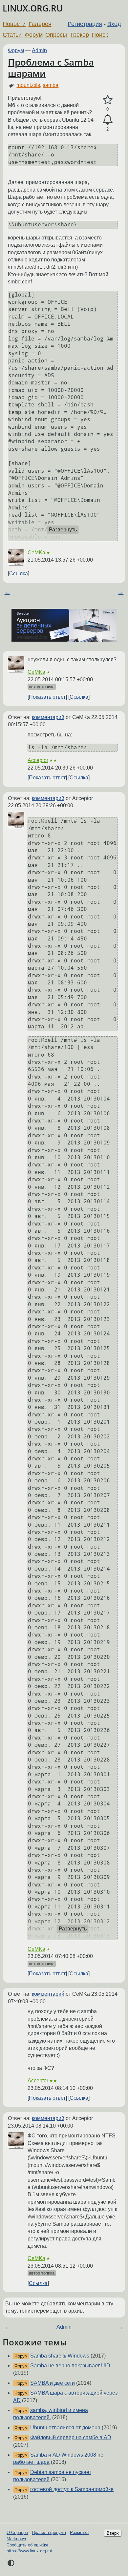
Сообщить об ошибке (27, 2545)
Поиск (100, 35)
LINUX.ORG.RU (33, 8)
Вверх (113, 2533)
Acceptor (38, 760)
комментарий (48, 717)
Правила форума (49, 2533)
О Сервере (17, 2533)
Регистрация (85, 24)
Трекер (79, 35)
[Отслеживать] (107, 120)
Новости (14, 24)
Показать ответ (47, 697)
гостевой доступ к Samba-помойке (72, 2489)
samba (51, 85)
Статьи (12, 35)
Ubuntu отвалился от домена (65, 2428)
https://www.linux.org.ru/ (29, 2551)
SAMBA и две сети (53, 2383)
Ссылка (19, 574)
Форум (34, 35)
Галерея (40, 24)
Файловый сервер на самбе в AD (71, 2437)
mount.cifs (28, 85)
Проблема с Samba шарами (51, 68)
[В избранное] (107, 100)
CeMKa (36, 553)
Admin (39, 50)
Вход (114, 24)
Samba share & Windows (60, 2356)
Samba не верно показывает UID (70, 2366)
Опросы (56, 35)
